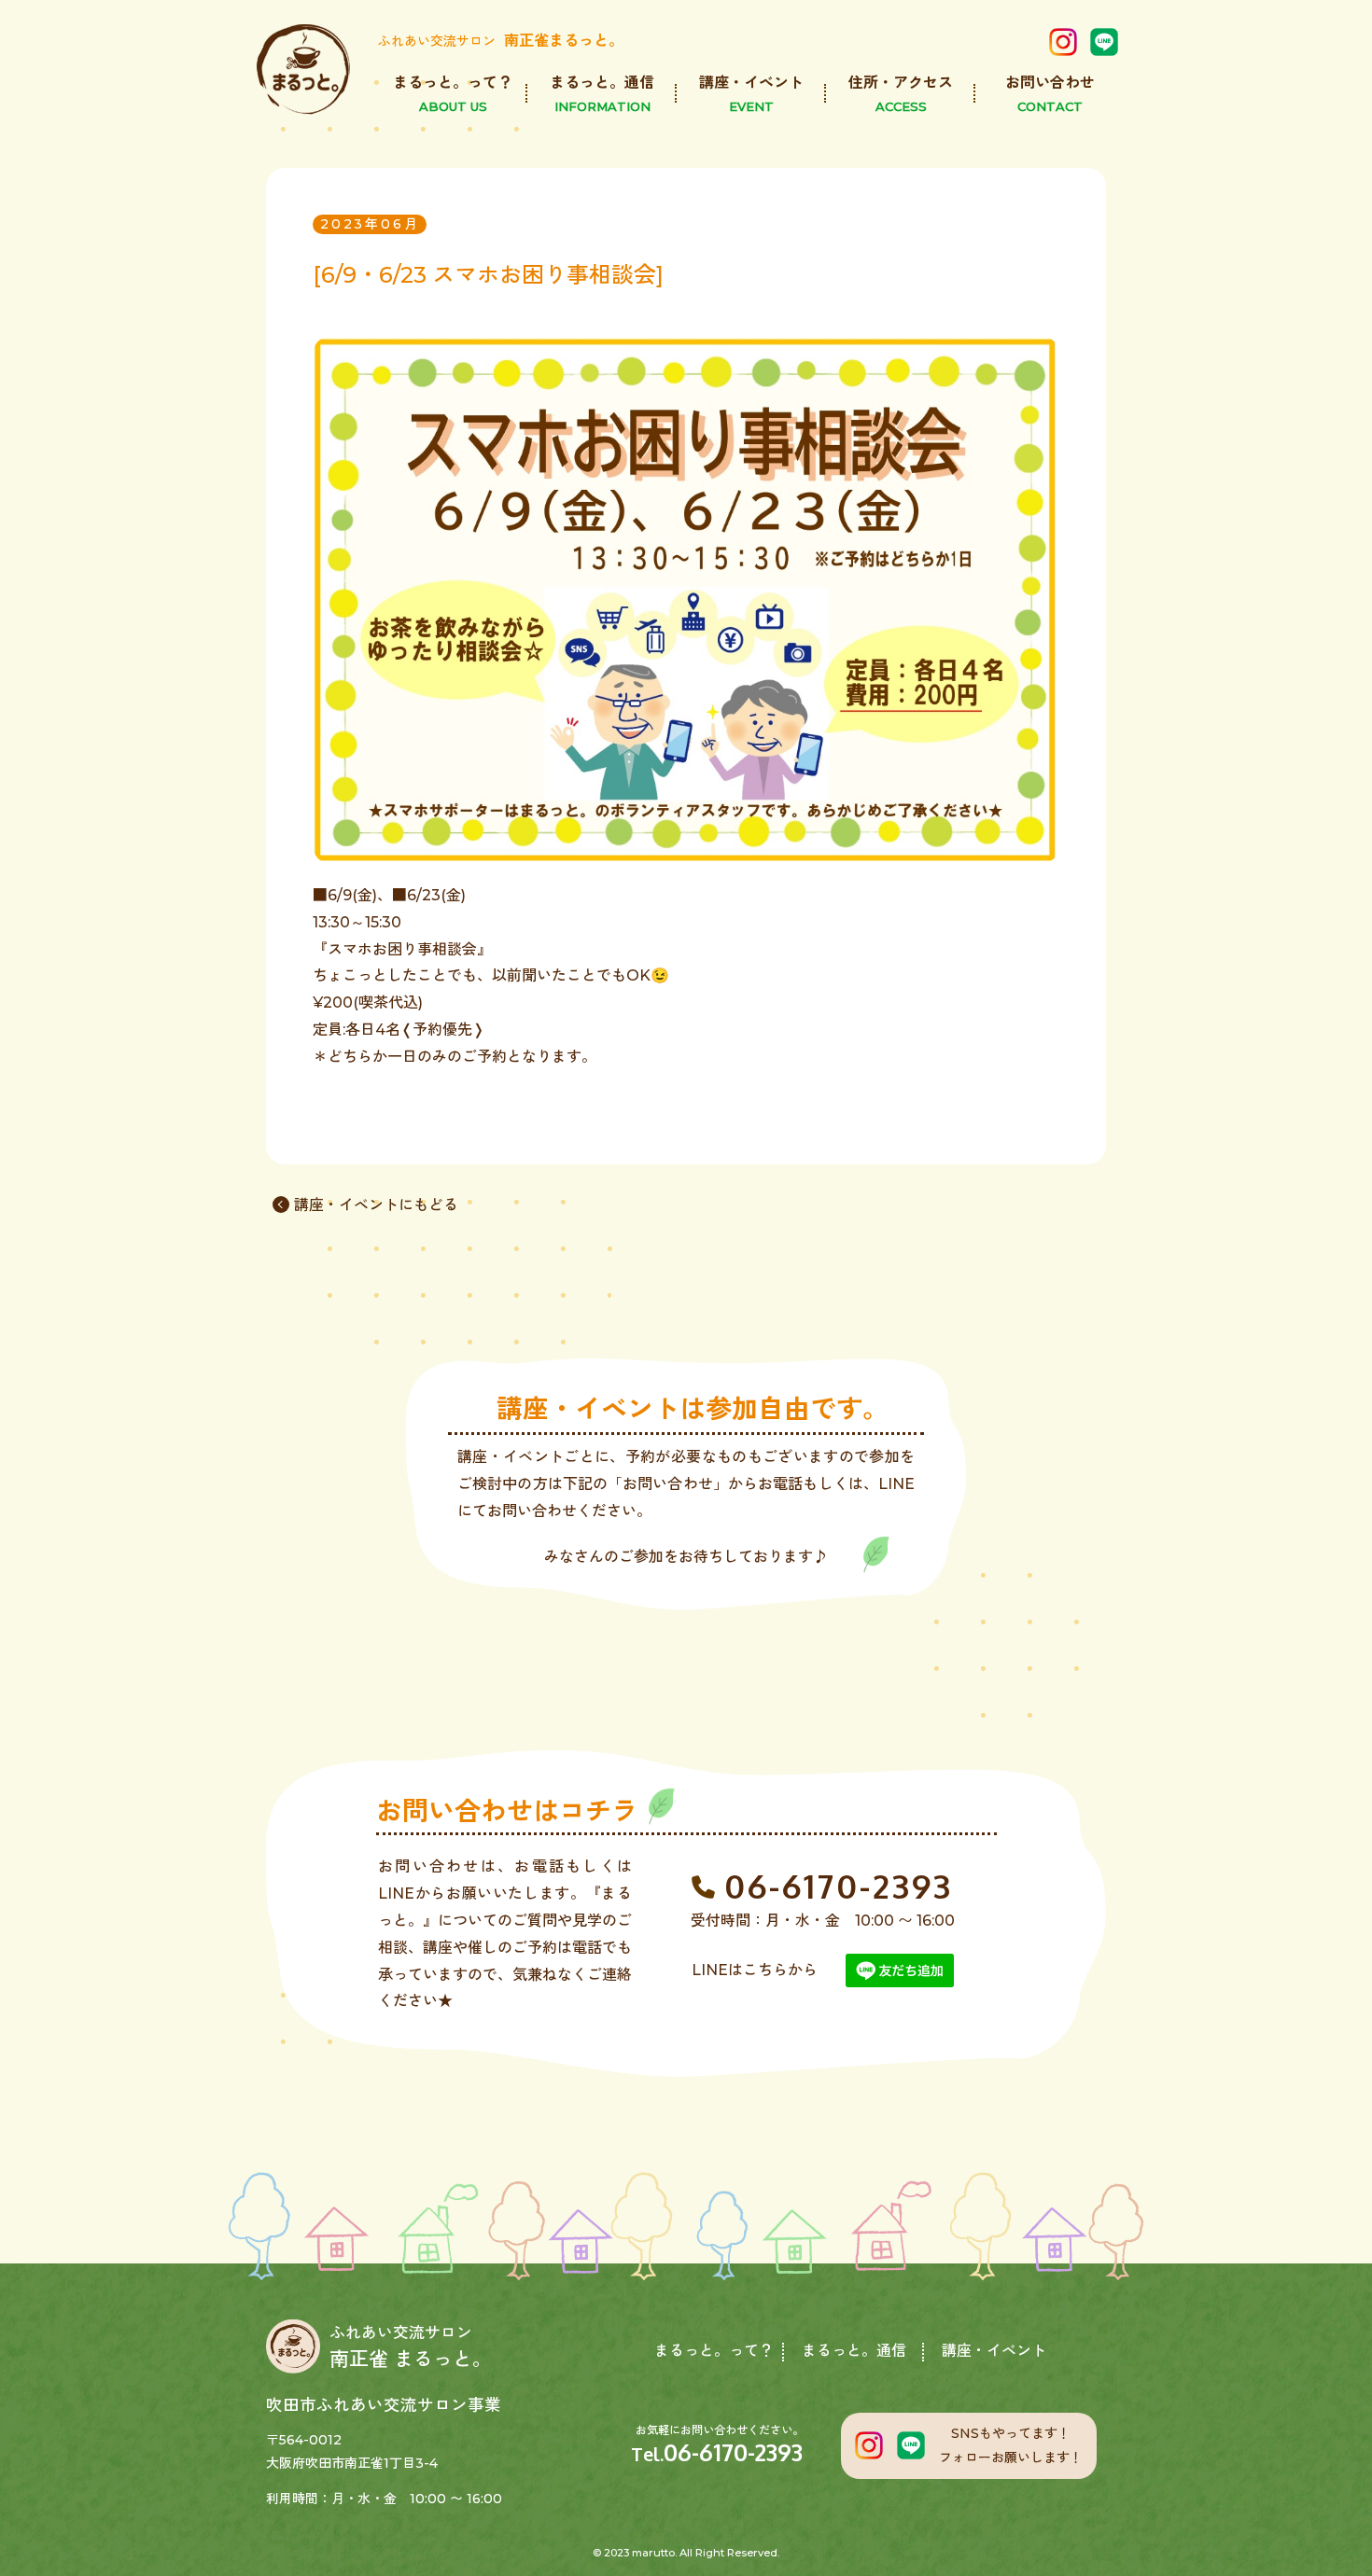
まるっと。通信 (854, 2351)
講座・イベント (994, 2351)
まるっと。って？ (714, 2351)
